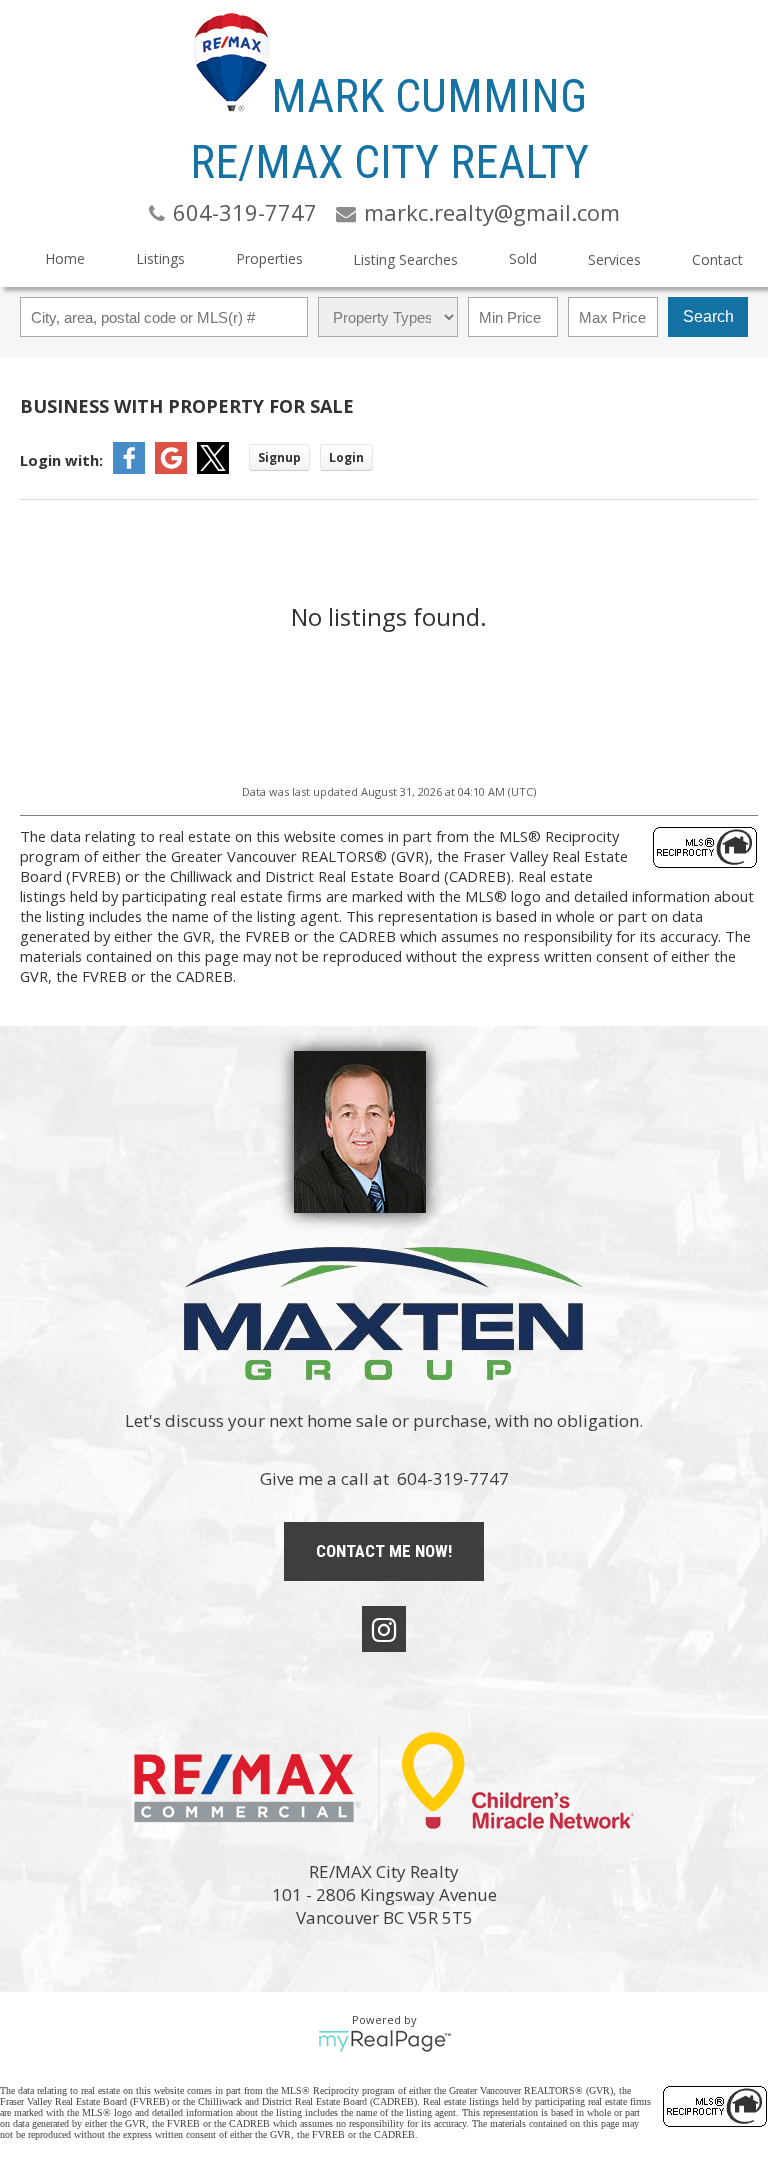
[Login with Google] (171, 468)
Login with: (61, 460)
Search (708, 316)
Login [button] (346, 457)
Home (65, 258)
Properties (269, 258)
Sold (523, 258)
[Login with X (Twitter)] (213, 468)
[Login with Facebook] (129, 468)
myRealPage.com (384, 2041)
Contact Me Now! (384, 1551)
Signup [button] (279, 457)
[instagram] (384, 1629)
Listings (160, 258)
